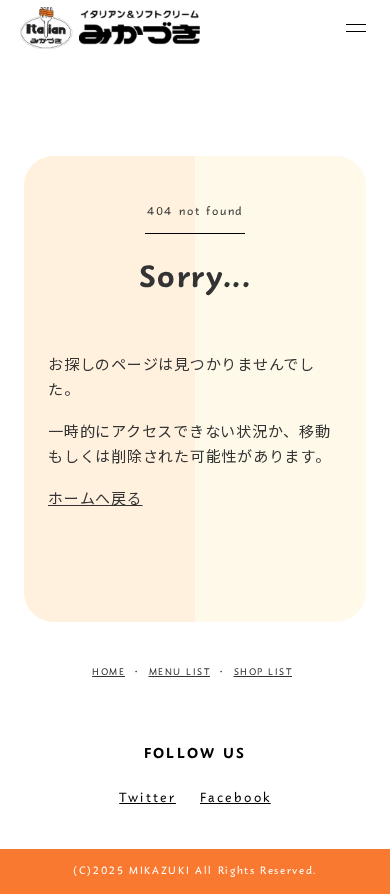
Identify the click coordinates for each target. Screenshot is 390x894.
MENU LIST (180, 673)
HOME (108, 673)
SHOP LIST (263, 673)
